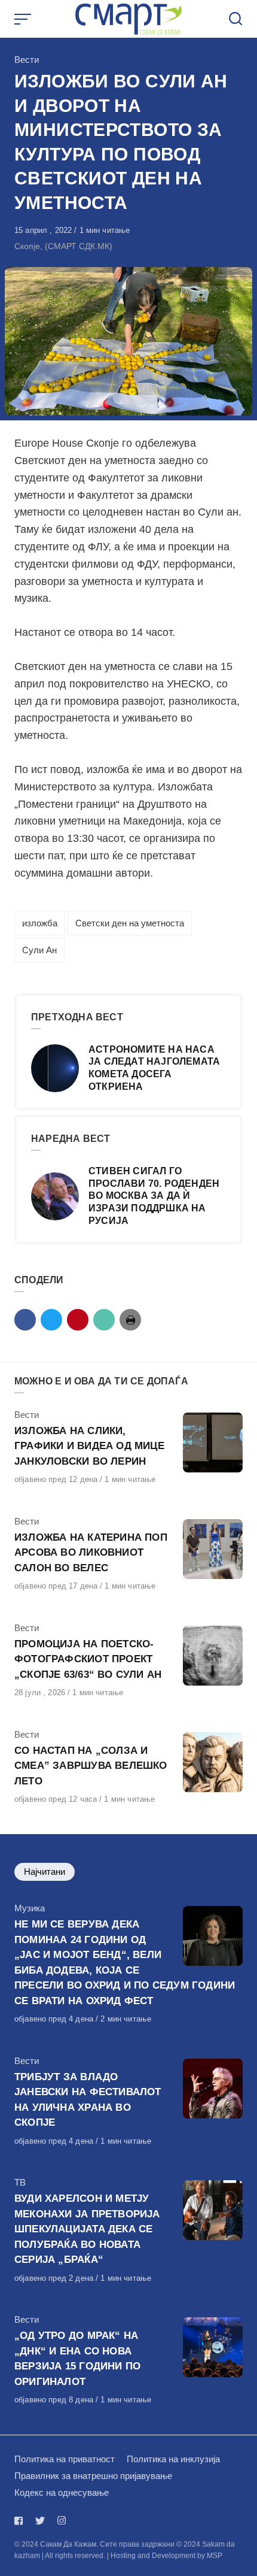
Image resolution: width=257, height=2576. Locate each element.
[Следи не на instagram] (62, 2521)
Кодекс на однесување (62, 2492)
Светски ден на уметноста (130, 923)
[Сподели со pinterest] (78, 1320)
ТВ (20, 2182)
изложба (40, 923)
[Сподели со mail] (104, 1320)
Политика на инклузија (173, 2459)
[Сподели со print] (130, 1320)
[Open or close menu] (24, 19)
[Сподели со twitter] (51, 1320)
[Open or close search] (235, 19)
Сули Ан (39, 950)
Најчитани (45, 1872)
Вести (27, 60)
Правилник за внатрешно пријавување (93, 2476)
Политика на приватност (65, 2459)
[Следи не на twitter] (40, 2521)
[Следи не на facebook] (21, 2521)
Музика (30, 1908)
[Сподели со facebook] (25, 1320)
